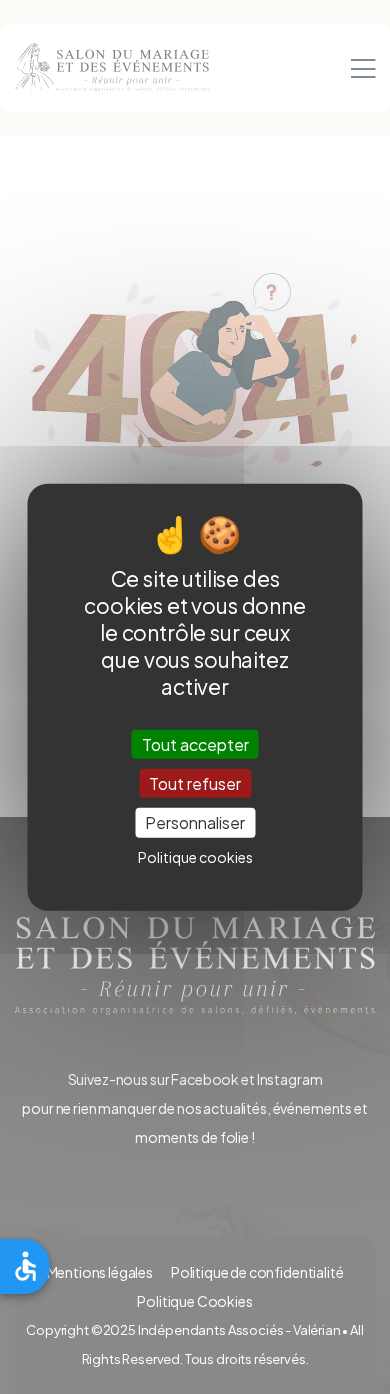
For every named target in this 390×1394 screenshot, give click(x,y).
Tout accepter (195, 744)
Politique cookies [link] (195, 856)
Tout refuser (195, 783)
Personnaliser (195, 822)
